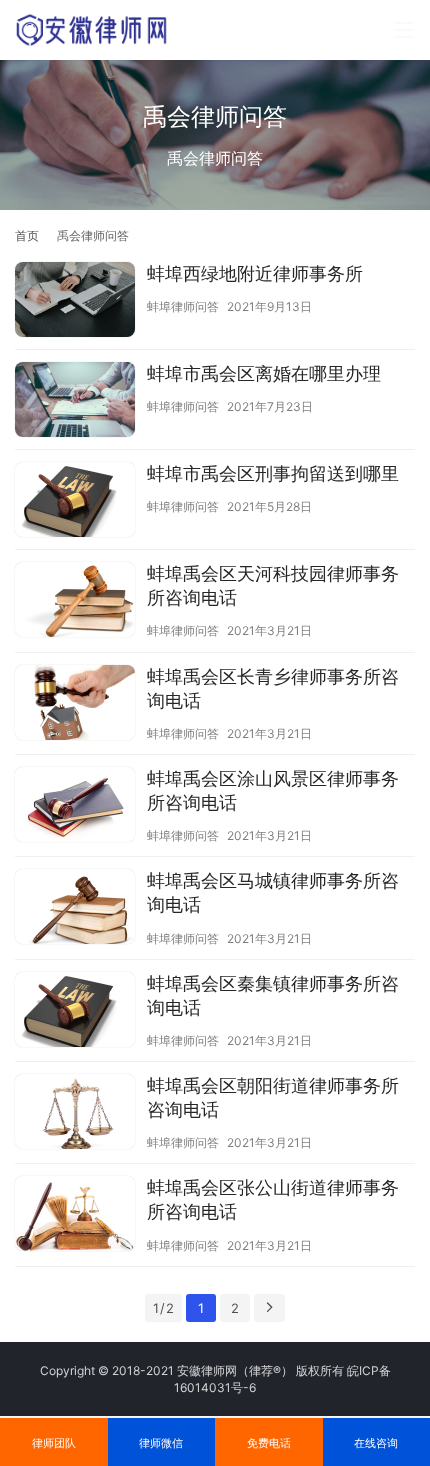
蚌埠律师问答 (183, 306)
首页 (27, 235)
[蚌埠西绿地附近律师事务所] (75, 302)
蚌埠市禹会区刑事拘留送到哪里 (273, 473)
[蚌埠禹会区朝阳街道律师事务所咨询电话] (75, 1114)
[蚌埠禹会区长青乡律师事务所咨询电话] (75, 705)
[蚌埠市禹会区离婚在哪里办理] (75, 402)
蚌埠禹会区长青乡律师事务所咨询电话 (273, 688)
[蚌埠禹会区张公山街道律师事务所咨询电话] (75, 1216)
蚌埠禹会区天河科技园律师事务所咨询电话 (273, 585)
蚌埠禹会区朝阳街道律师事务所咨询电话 (273, 1097)
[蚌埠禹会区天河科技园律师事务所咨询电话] (75, 602)
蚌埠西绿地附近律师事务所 (255, 273)
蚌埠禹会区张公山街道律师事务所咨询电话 (273, 1199)
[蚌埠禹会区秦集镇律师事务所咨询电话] (75, 1012)
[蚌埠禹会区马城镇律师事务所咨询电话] (75, 909)
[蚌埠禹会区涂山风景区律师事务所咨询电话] (75, 807)
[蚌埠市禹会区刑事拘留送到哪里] (75, 502)
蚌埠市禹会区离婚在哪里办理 (264, 373)
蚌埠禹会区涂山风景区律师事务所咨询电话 (273, 790)
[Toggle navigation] (404, 30)
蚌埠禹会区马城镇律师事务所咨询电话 (273, 892)
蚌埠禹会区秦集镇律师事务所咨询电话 (273, 995)
